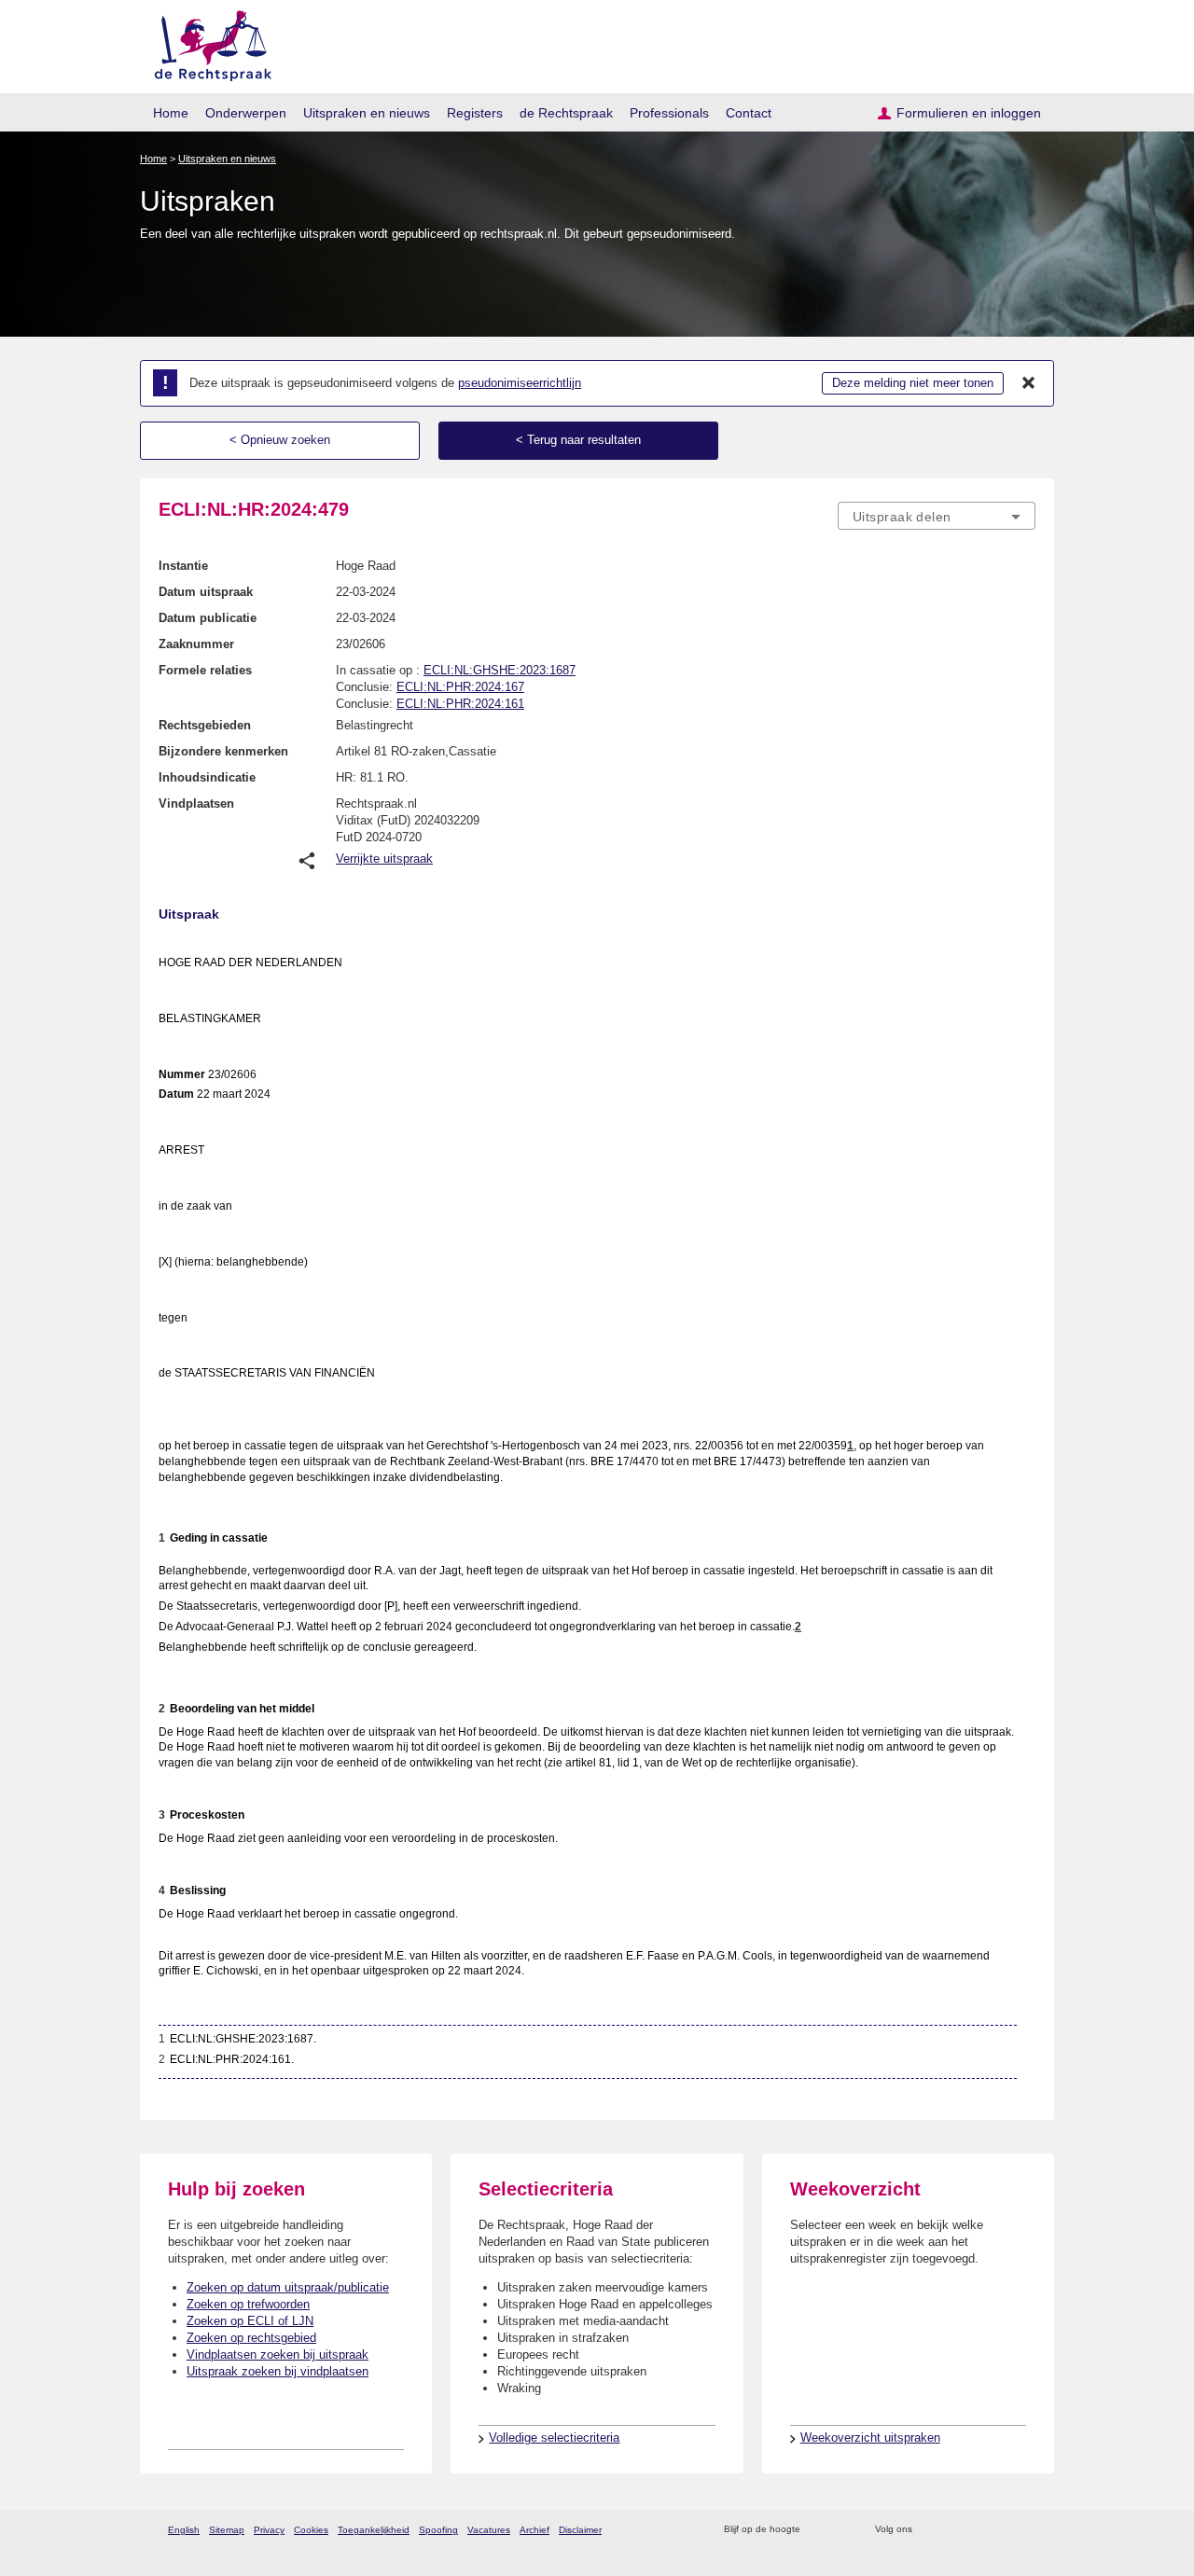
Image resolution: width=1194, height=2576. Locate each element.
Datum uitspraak (206, 592)
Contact (749, 113)
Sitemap (227, 2530)
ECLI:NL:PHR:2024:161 (460, 704)
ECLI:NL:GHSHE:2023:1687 (500, 670)
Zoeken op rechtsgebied (251, 2338)
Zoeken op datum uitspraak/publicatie (288, 2287)
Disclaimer (580, 2530)
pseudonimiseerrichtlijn (520, 383)
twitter (929, 2530)
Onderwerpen (246, 113)
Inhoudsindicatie (207, 777)
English (184, 2530)
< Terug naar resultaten (578, 440)
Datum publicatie (208, 618)
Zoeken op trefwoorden (248, 2304)
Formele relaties (205, 670)
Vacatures (489, 2530)
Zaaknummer (196, 644)
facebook (953, 2530)
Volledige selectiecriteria (554, 2438)
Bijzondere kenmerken (223, 751)
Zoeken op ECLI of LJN (250, 2321)
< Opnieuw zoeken (280, 440)
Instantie (183, 566)
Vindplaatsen (196, 803)
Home (171, 113)
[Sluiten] (1029, 383)
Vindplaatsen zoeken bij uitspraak (278, 2354)
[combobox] (937, 516)
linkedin (1001, 2530)
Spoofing (438, 2530)
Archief (535, 2530)
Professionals (669, 113)
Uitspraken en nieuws (367, 113)
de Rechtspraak (566, 113)
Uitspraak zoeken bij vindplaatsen (278, 2371)
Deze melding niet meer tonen (913, 383)
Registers (475, 113)
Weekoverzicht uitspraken (870, 2438)
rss (818, 2530)
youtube (1026, 2530)
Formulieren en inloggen (969, 113)
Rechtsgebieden (205, 725)
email (842, 2530)
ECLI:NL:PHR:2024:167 (460, 687)
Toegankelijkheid (374, 2530)
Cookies (311, 2530)
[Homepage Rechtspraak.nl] (207, 42)
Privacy (269, 2530)
